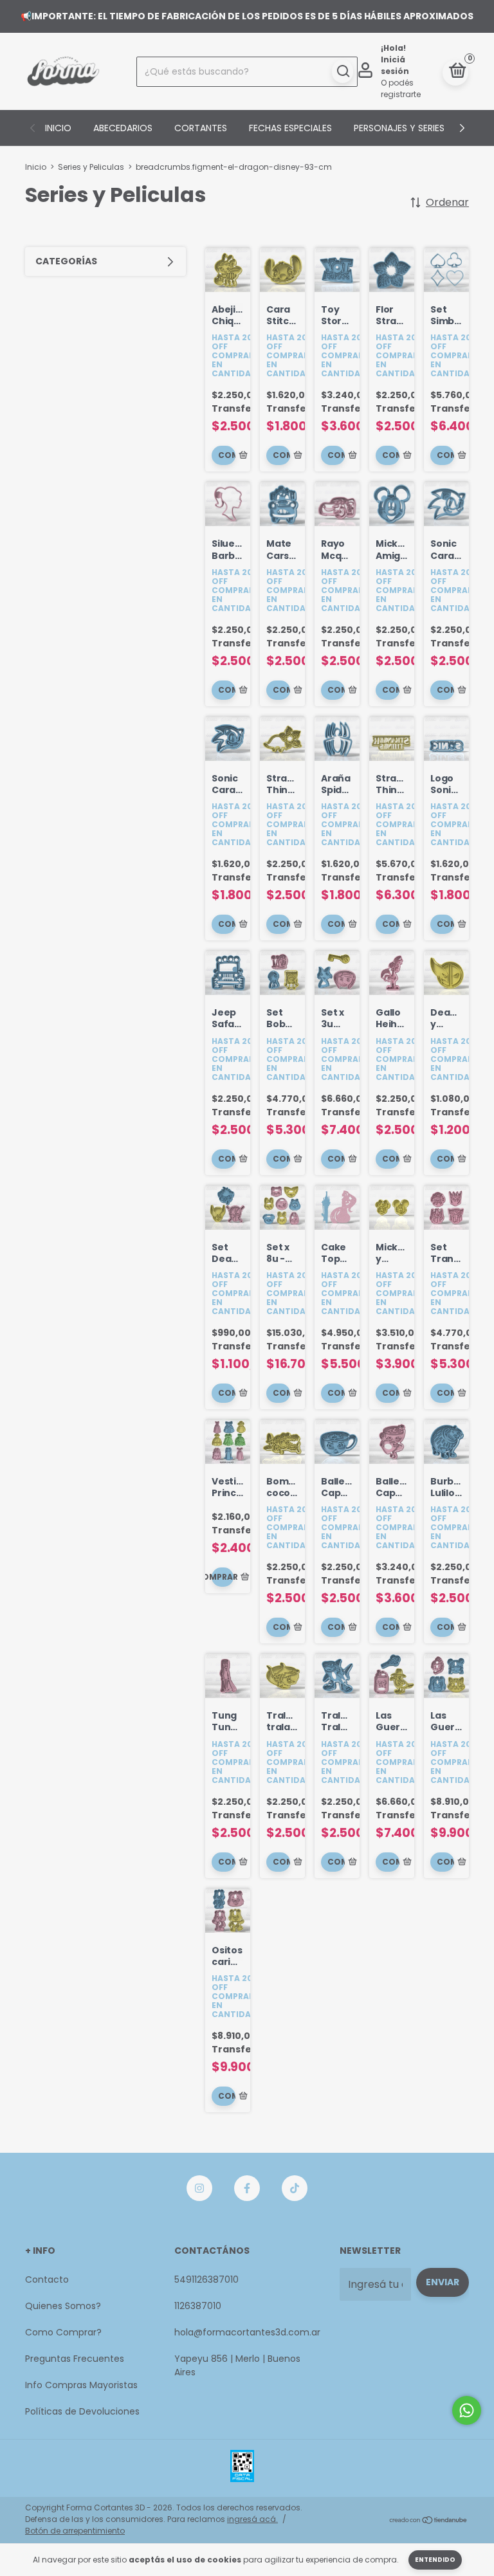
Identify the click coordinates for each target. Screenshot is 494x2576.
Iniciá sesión (395, 65)
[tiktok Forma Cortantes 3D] (295, 2188)
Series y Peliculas (91, 167)
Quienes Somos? (63, 2306)
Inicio (58, 128)
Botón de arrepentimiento (75, 2531)
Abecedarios (123, 128)
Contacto (47, 2279)
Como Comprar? (63, 2332)
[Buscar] (343, 71)
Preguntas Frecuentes (75, 2359)
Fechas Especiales (290, 128)
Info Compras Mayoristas (81, 2385)
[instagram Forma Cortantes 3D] (199, 2188)
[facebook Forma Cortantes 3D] (247, 2188)
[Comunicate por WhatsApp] (467, 2410)
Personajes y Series (399, 128)
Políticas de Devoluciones (82, 2411)
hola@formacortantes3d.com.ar (247, 2332)
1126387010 (198, 2306)
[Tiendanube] (429, 2521)
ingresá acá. (252, 2519)
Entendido (435, 2560)
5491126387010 (206, 2279)
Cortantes (201, 128)
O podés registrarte (401, 88)
